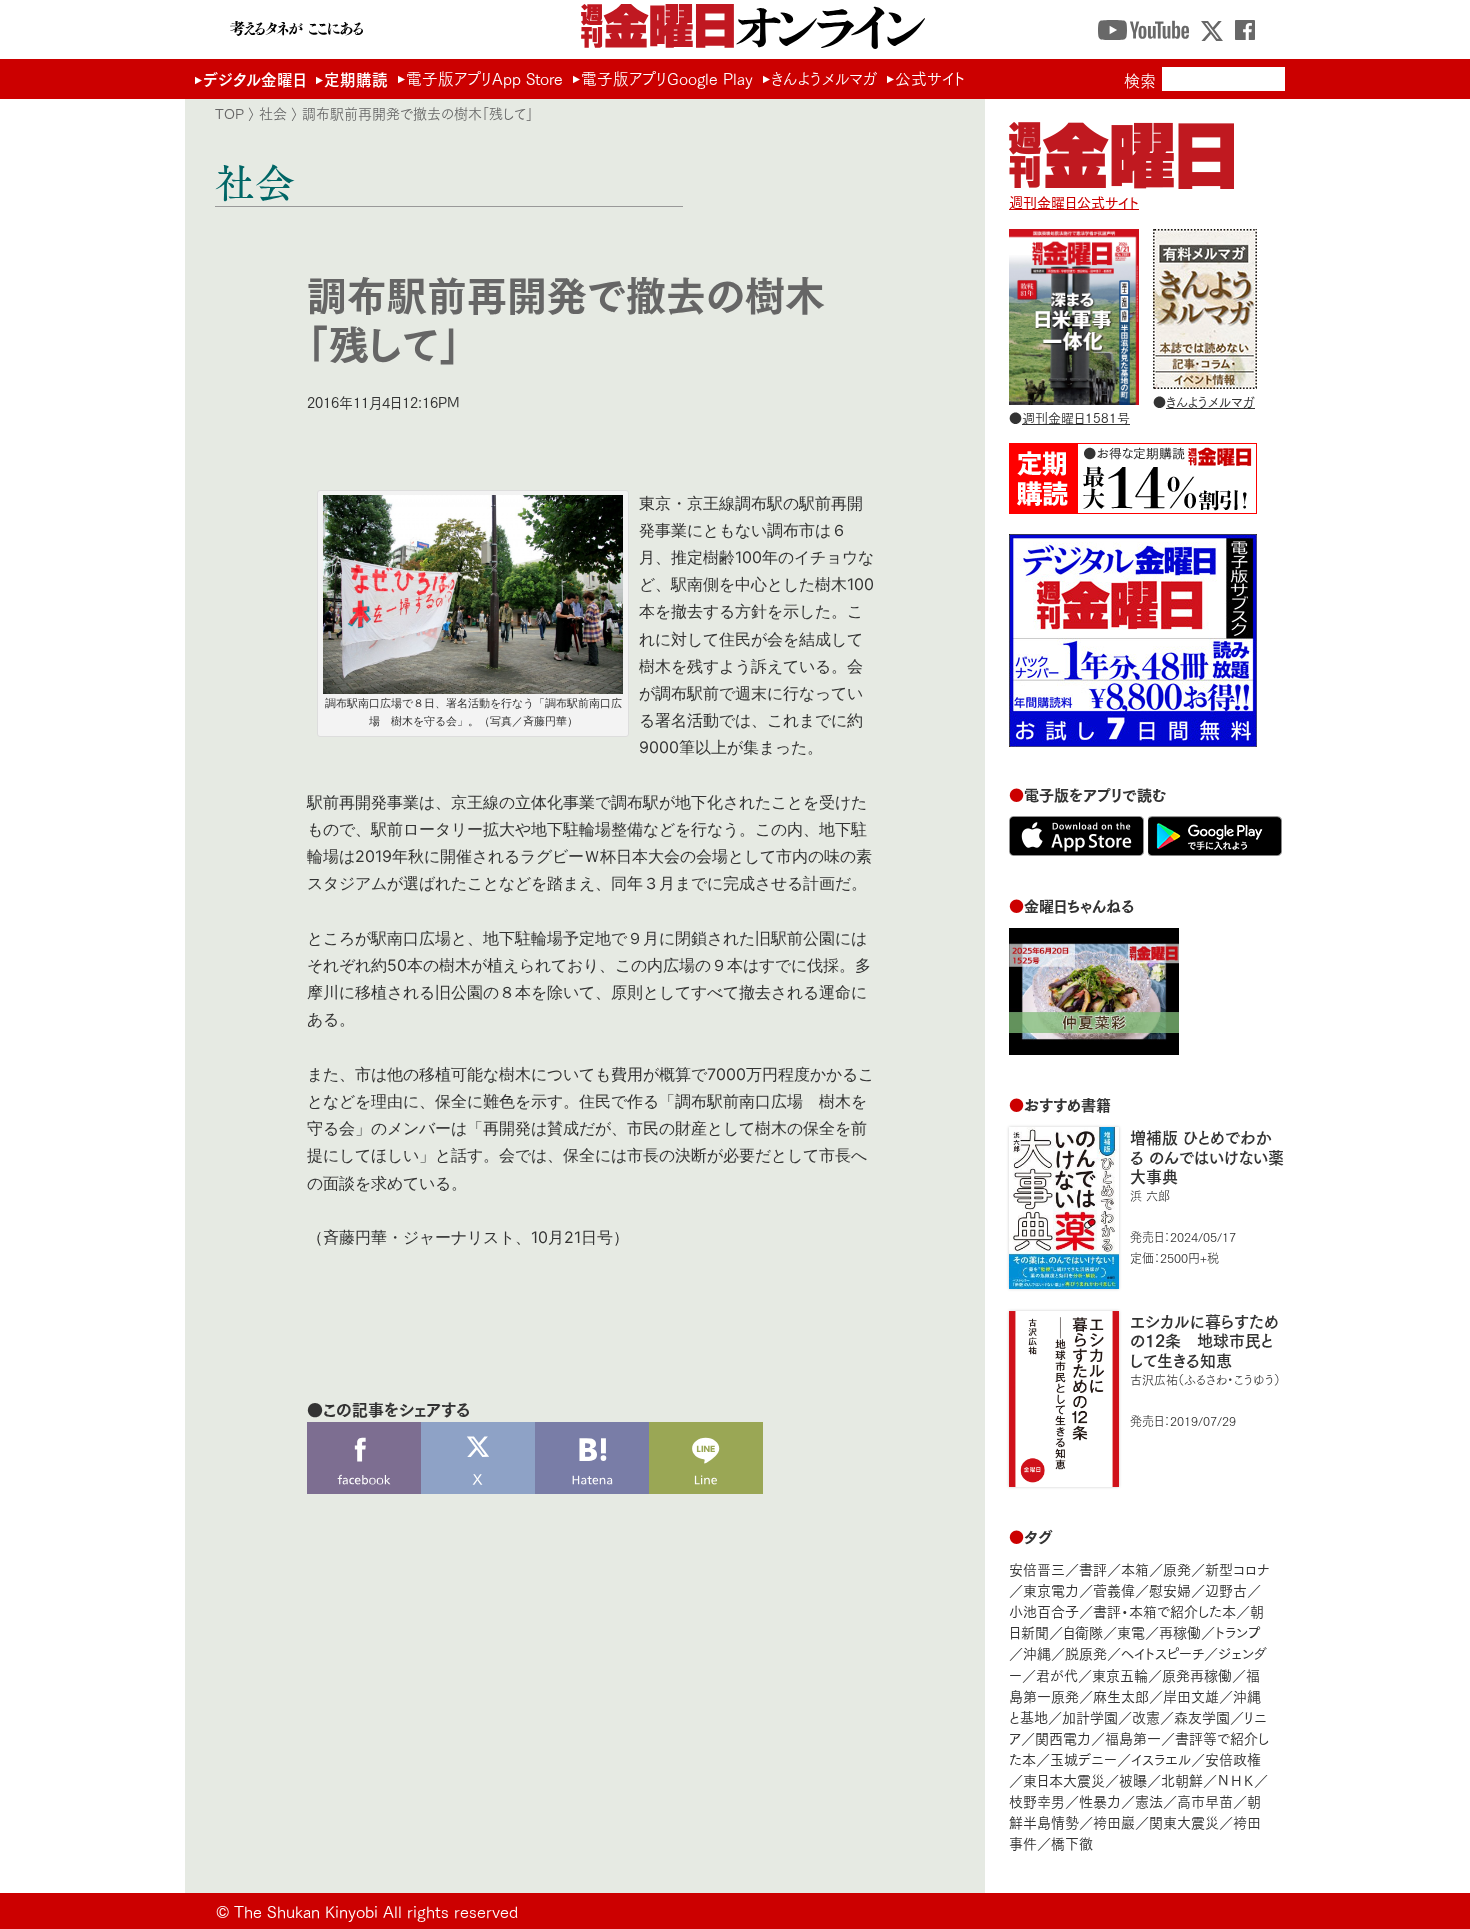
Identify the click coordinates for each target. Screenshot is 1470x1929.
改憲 (1146, 1716)
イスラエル (1161, 1758)
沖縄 (1037, 1652)
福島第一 (1133, 1737)
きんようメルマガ (824, 78)
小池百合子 (1044, 1610)
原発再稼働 (1197, 1674)
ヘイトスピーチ (1162, 1652)
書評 (1093, 1568)
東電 (1131, 1631)
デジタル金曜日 (254, 78)
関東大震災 (1184, 1821)
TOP (229, 113)
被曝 (1133, 1779)
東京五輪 (1120, 1674)
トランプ (1238, 1631)
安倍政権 (1233, 1758)
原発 (1177, 1568)
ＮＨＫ (1235, 1779)
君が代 (1057, 1674)
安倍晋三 (1037, 1568)
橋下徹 (1072, 1842)
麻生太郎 (1121, 1695)
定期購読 (356, 78)
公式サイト (930, 78)
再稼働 (1180, 1631)
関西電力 (1063, 1737)
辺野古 (1226, 1589)
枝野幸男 (1037, 1800)
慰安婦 (1170, 1589)
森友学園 (1202, 1716)
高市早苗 (1205, 1800)
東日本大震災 (1064, 1779)
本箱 (1135, 1568)
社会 (273, 113)
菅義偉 (1114, 1589)
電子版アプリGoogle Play (667, 78)
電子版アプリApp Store (484, 78)
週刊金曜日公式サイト (1074, 201)
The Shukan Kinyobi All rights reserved (376, 1910)
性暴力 (1100, 1800)
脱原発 (1086, 1652)
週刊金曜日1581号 (1076, 417)
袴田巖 (1114, 1821)
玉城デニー (1083, 1758)
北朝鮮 (1182, 1779)
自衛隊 (1083, 1631)
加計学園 (1090, 1716)
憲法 (1149, 1800)
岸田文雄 (1191, 1695)
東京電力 (1051, 1589)
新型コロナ (1237, 1568)
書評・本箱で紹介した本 (1164, 1610)
